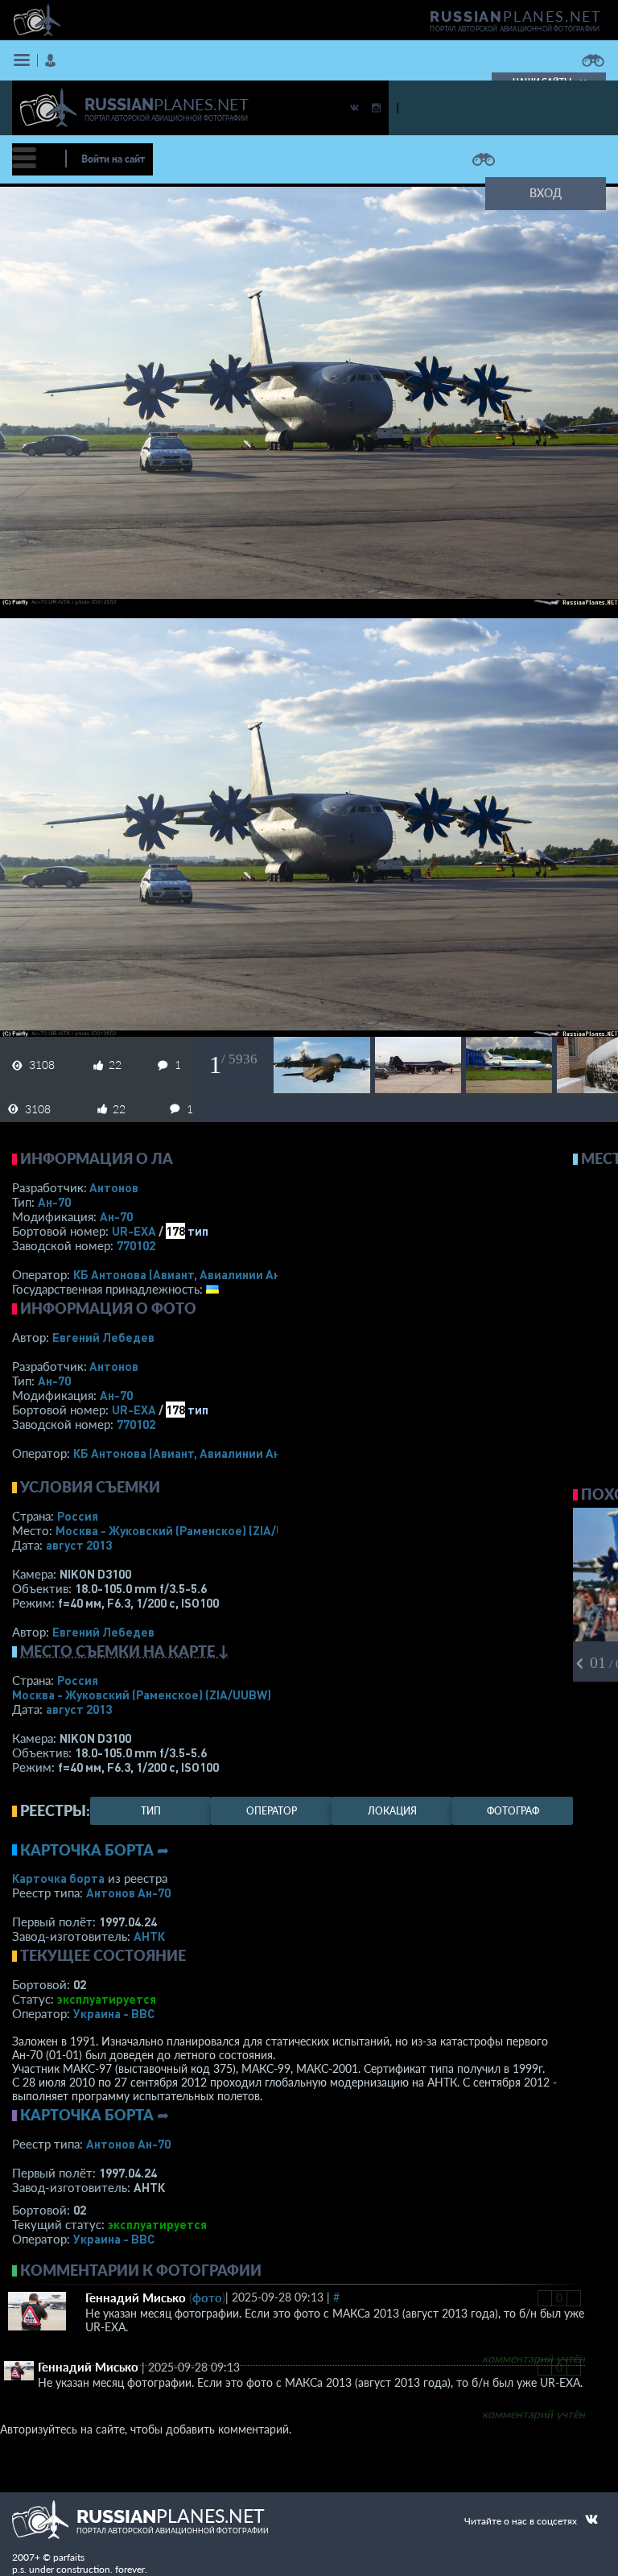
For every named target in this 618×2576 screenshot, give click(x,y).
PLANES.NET (516, 16)
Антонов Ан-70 (128, 1893)
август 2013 (79, 1545)
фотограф (513, 1811)
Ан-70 (54, 1202)
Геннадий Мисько (136, 2297)
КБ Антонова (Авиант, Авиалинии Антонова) (199, 1274)
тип (198, 1231)
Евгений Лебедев (103, 1337)
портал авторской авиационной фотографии (515, 29)
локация (392, 1811)
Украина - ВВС (114, 2013)
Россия (78, 1516)
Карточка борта (58, 1878)
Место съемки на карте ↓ (125, 1651)
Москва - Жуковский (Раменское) (185, 1530)
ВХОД (546, 193)
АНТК (149, 1936)
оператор (272, 1811)
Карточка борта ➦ (95, 1850)
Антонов (114, 1187)
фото (207, 2297)
